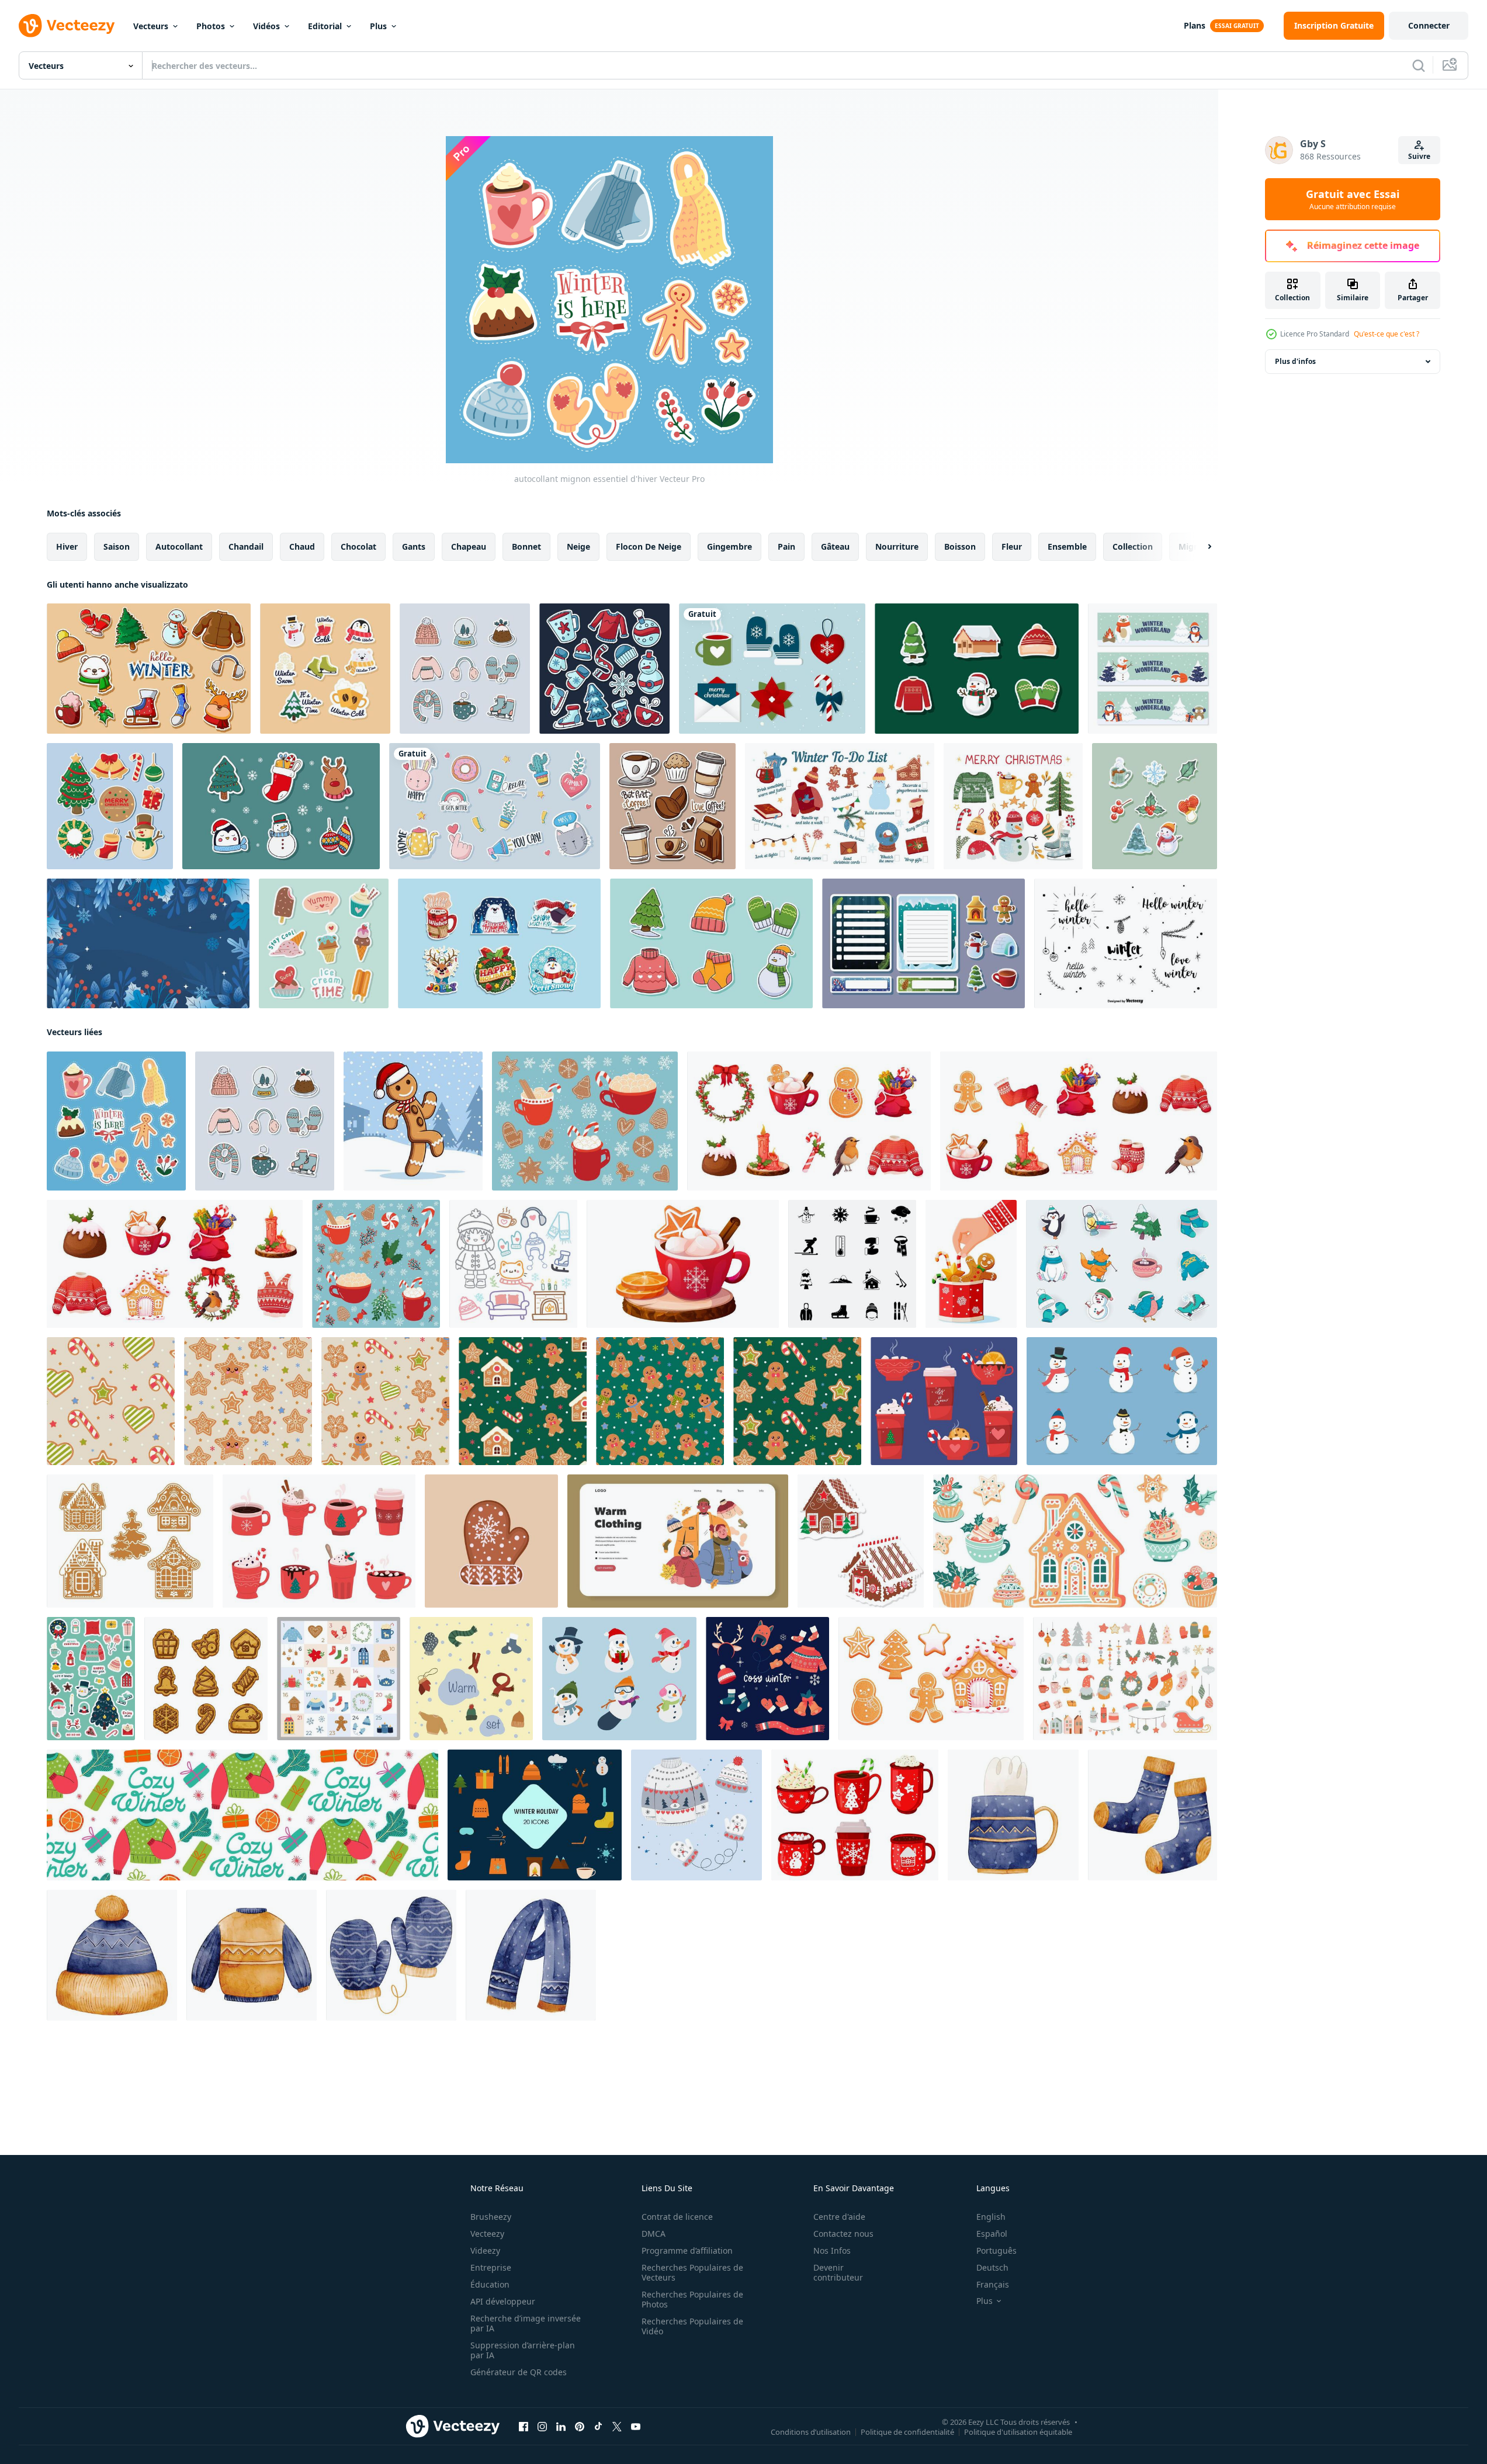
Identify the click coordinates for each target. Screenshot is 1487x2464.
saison (117, 546)
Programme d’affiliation (687, 2250)
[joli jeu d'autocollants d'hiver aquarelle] (1155, 806)
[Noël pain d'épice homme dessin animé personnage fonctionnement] (413, 1121)
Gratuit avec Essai (1353, 199)
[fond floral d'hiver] (148, 943)
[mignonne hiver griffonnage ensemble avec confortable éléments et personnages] (513, 1264)
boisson (960, 546)
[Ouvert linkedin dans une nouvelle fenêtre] (561, 2427)
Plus (378, 26)
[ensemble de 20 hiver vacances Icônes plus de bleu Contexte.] (535, 1815)
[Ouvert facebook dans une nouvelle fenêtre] (524, 2427)
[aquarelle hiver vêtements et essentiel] (1013, 1815)
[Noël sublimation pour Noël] (861, 1541)
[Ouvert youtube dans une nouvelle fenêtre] (636, 2427)
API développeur (503, 2301)
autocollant (179, 546)
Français (993, 2284)
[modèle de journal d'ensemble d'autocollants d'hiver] (711, 943)
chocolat (358, 546)
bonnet (526, 546)
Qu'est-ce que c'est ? (1387, 334)
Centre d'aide (839, 2217)
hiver (67, 546)
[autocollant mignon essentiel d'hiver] (116, 1121)
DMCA (654, 2234)
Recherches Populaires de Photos (692, 2299)
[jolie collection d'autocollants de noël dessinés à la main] (281, 806)
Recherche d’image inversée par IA (526, 2323)
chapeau (469, 546)
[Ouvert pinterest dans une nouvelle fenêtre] (580, 2427)
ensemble (1067, 546)
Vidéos (266, 26)
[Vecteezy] (67, 26)
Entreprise (491, 2267)
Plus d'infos (1295, 361)
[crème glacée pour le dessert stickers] (324, 943)
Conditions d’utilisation (811, 2432)
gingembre (729, 546)
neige (578, 546)
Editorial (325, 26)
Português (996, 2250)
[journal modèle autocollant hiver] (923, 943)
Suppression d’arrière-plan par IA (523, 2350)
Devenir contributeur (838, 2272)
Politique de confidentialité (907, 2432)
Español (992, 2234)
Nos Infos (832, 2250)
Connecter (1429, 25)
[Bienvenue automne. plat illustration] (678, 1541)
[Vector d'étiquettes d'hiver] (1126, 943)
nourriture (897, 546)
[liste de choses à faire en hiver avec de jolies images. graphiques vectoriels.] (840, 806)
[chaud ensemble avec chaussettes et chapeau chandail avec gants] (471, 1679)
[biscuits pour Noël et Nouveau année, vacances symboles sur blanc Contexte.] (206, 1679)
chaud (302, 546)
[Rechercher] (1419, 65)
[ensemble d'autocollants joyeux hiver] (499, 943)
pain (786, 546)
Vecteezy (487, 2234)
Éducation (490, 2284)
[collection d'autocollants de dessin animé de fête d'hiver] (325, 669)
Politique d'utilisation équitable (1018, 2432)
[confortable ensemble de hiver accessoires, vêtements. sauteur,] (767, 1679)
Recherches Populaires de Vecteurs (692, 2272)
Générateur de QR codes (519, 2372)
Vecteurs (151, 26)
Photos (211, 26)
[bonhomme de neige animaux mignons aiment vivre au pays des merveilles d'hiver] (1152, 669)
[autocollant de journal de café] (673, 806)
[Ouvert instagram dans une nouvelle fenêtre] (542, 2427)
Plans (1195, 25)
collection (1133, 546)
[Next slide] (1200, 547)
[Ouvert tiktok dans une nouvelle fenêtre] (598, 2427)
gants (414, 546)
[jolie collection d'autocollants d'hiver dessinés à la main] (465, 669)
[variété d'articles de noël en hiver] (110, 806)
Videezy (485, 2250)
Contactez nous (843, 2234)
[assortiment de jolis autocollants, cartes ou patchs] (495, 806)
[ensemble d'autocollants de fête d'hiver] (604, 669)
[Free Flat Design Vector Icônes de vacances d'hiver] (772, 669)
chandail (246, 546)
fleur (1012, 546)
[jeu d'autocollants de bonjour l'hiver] (149, 669)
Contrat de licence (677, 2217)
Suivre (1419, 156)
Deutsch (992, 2267)
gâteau (835, 546)
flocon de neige (649, 546)
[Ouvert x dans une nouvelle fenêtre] (617, 2427)
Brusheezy (491, 2217)
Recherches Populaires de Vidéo (692, 2326)
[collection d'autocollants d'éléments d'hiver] (977, 669)
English (991, 2217)
